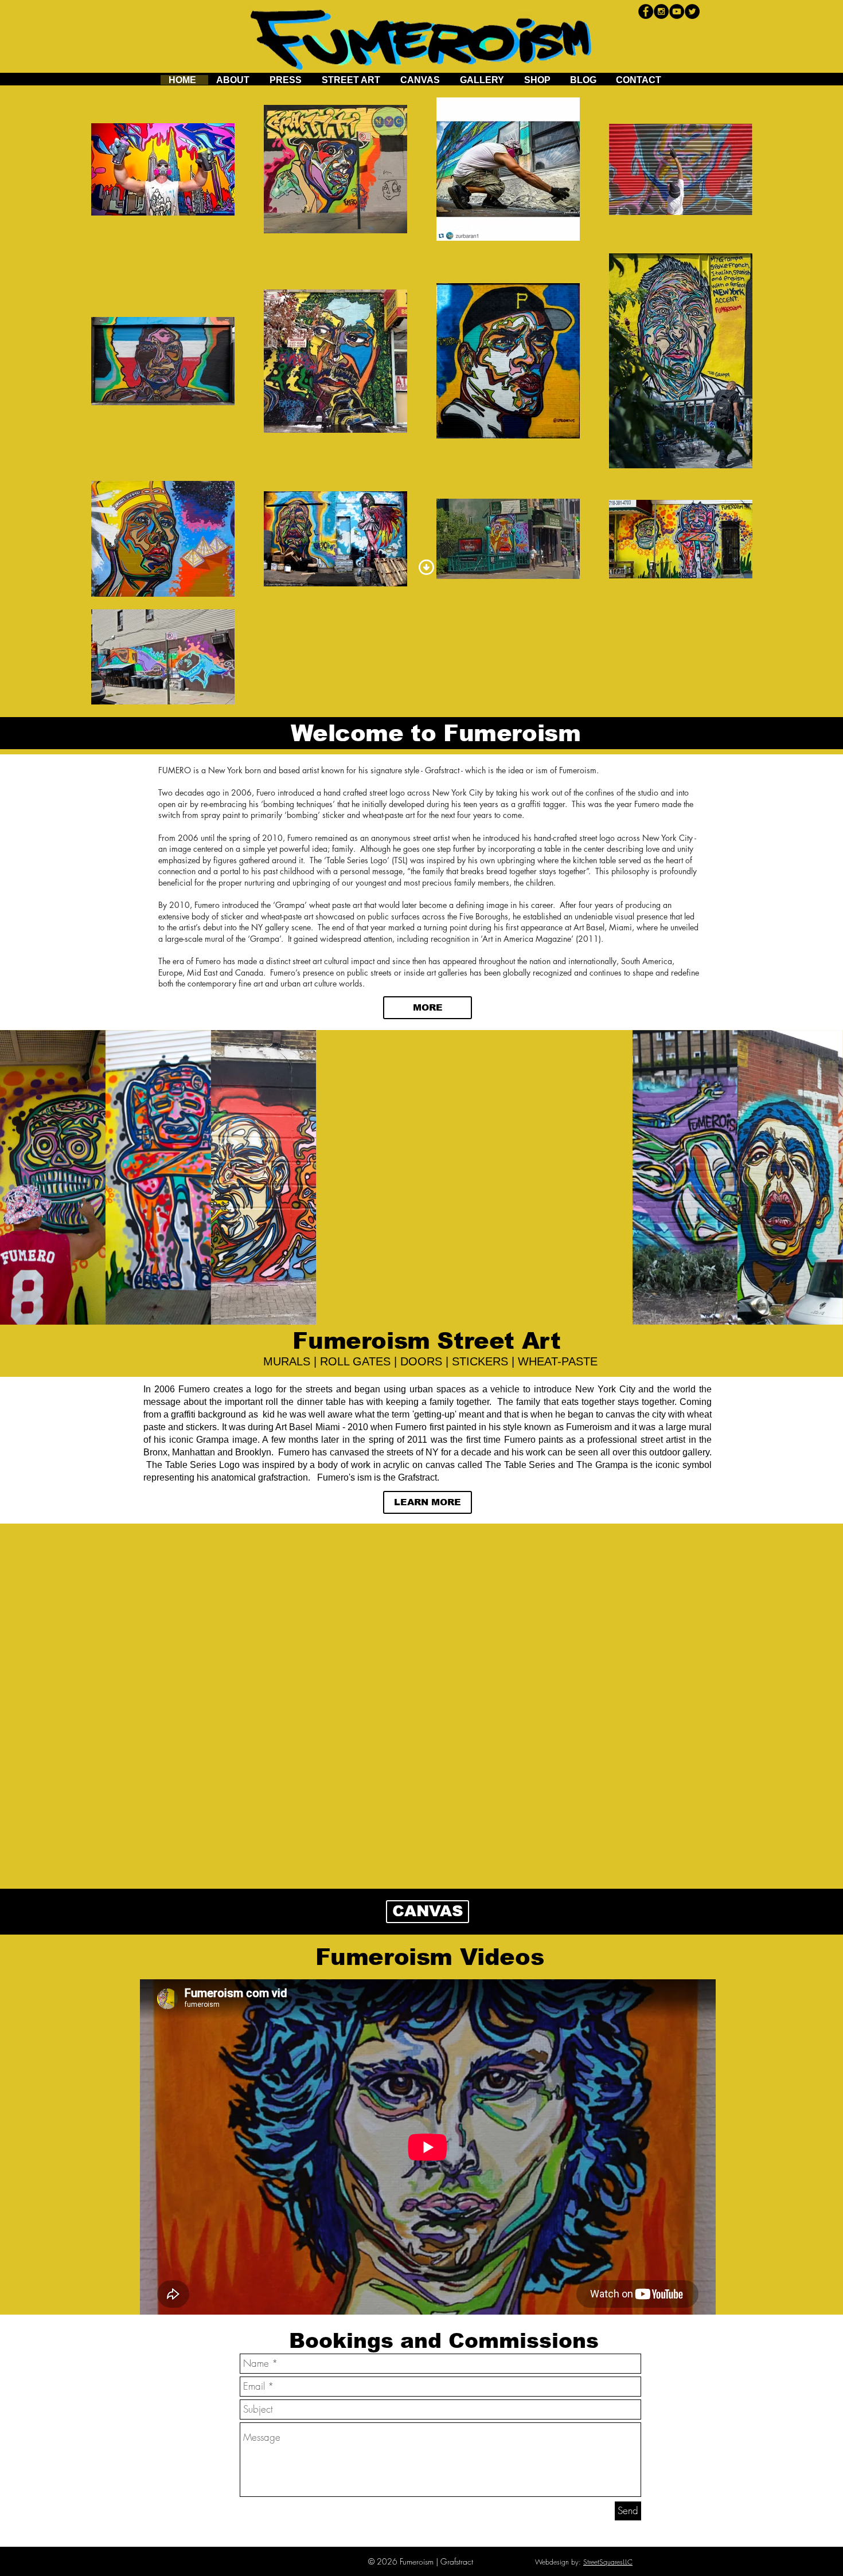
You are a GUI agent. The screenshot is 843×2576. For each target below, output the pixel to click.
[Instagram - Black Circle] (661, 11)
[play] (819, 1316)
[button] (53, 1177)
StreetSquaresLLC (608, 2562)
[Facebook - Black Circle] (646, 11)
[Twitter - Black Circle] (692, 11)
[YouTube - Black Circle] (677, 11)
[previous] (24, 1187)
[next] (819, 1187)
